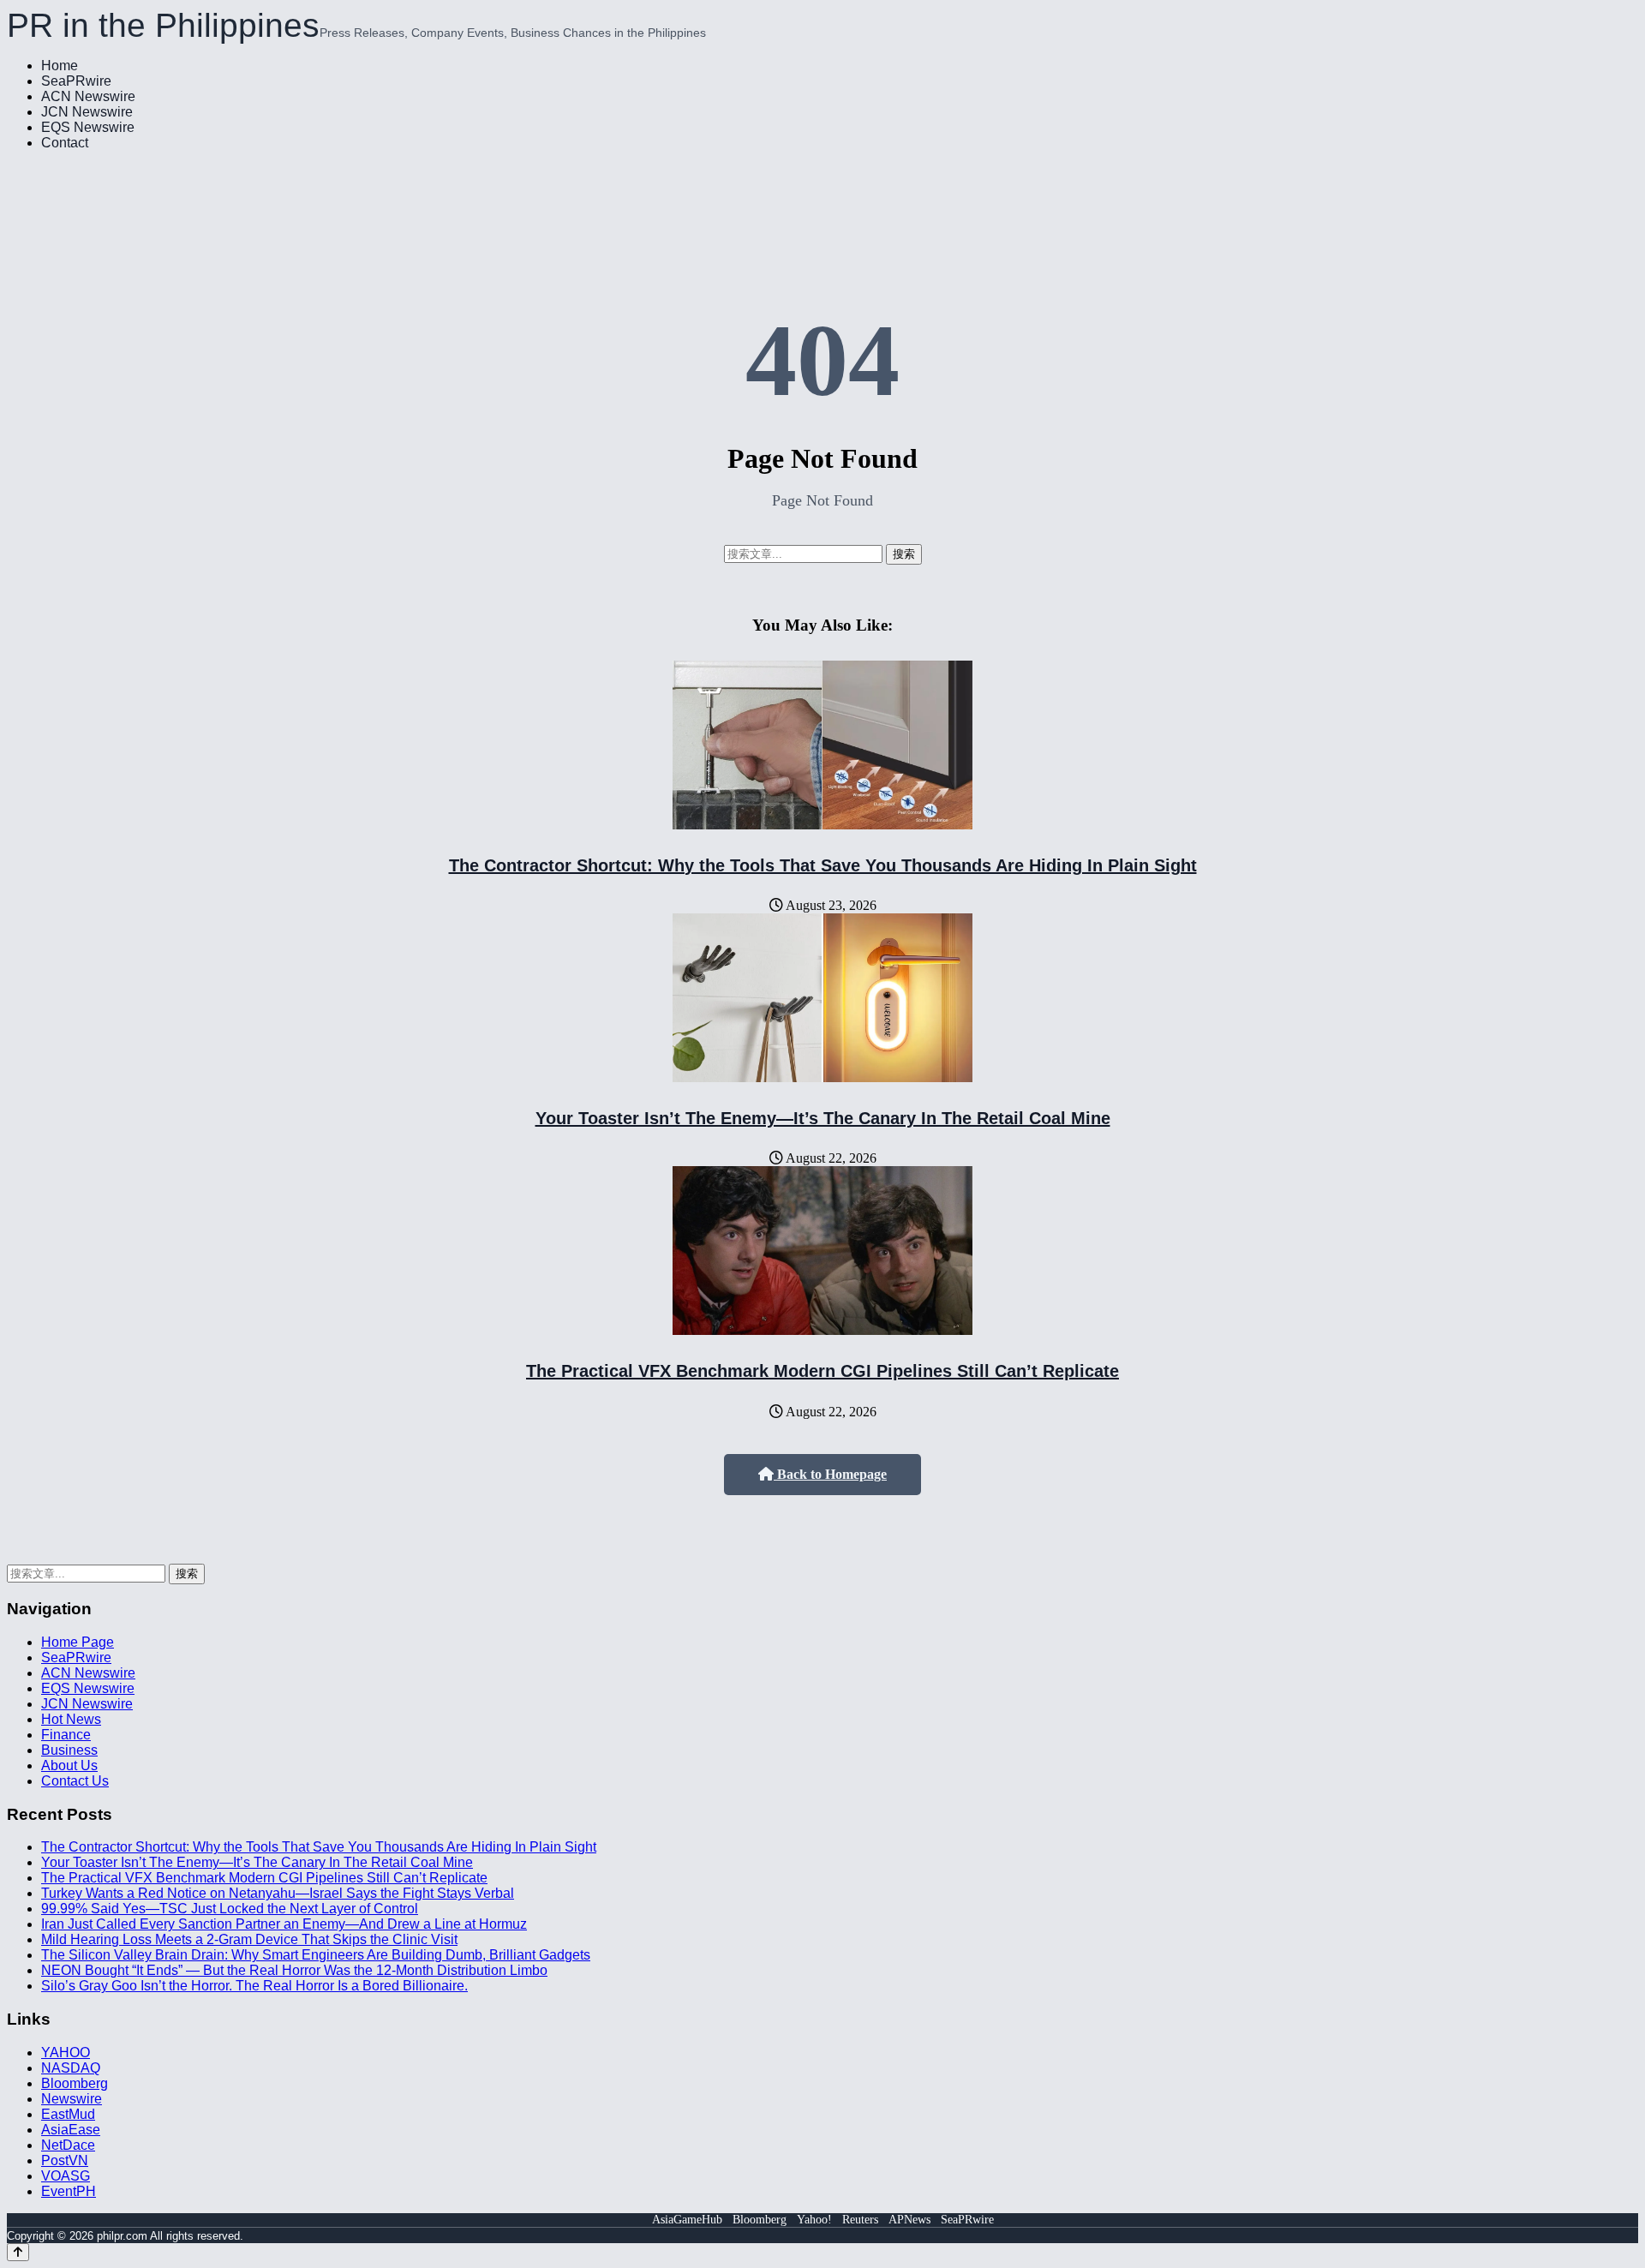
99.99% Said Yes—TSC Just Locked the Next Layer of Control (230, 1909)
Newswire (72, 2099)
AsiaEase (71, 2130)
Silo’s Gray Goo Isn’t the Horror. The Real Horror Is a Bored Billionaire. (254, 1986)
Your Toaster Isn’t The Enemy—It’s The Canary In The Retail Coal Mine (823, 1118)
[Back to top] (18, 2252)
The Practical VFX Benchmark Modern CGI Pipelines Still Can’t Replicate (822, 1371)
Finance (66, 1735)
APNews (909, 2220)
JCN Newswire (87, 112)
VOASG (66, 2176)
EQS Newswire (88, 127)
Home (60, 66)
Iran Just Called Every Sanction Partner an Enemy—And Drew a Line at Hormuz (284, 1924)
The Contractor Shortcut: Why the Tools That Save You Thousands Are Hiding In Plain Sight (823, 865)
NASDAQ (71, 2068)
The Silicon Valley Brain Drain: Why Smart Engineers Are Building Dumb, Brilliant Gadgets (316, 1955)
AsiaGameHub (687, 2220)
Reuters (860, 2220)
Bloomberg (75, 2083)
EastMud (68, 2114)
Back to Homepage (830, 1474)
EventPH (69, 2191)
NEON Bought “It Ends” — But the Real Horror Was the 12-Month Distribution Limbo (294, 1970)
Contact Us (75, 1781)
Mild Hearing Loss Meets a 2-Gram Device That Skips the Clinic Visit (249, 1939)
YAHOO (66, 2053)
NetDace (68, 2145)
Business (69, 1750)
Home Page (78, 1642)
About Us (69, 1765)
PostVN (65, 2160)
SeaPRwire (76, 81)
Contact (65, 143)
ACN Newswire (88, 96)
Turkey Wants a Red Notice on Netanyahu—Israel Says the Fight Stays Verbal (278, 1893)
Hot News (71, 1719)
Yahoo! (814, 2220)
